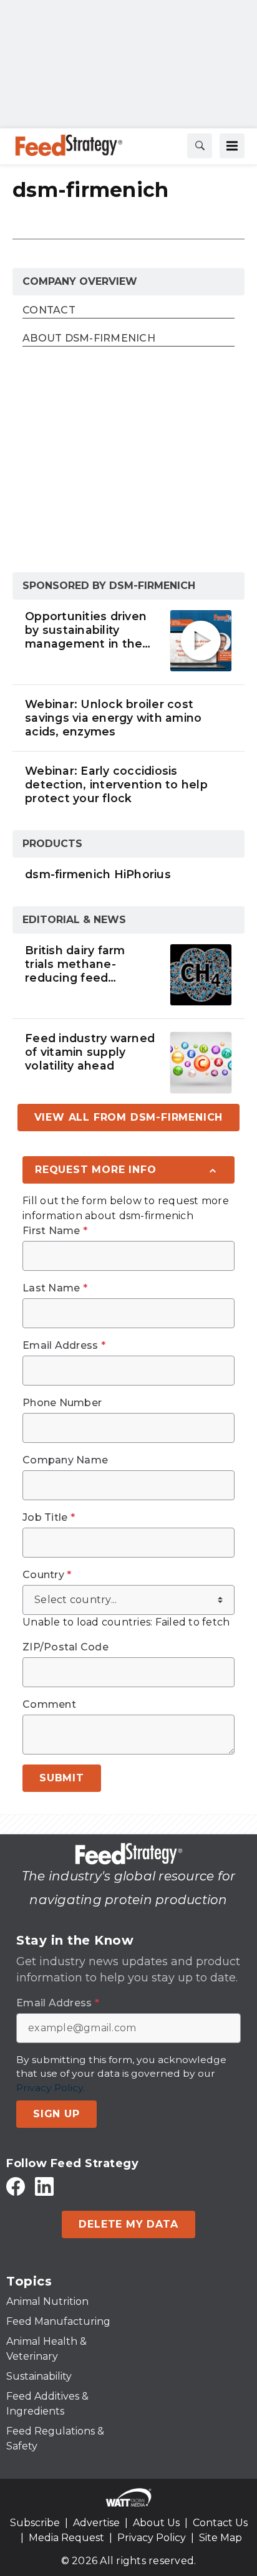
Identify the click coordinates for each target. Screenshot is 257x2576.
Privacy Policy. (51, 2088)
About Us (156, 2523)
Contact (49, 311)
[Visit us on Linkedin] (44, 2186)
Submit (62, 1778)
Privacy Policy (152, 2538)
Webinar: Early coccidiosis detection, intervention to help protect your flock (116, 784)
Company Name (65, 1460)
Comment (49, 1705)
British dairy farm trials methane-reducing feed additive (75, 964)
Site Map (221, 2538)
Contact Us (220, 2523)
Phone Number (62, 1403)
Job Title (49, 1518)
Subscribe (35, 2523)
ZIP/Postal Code (65, 1647)
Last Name (55, 1288)
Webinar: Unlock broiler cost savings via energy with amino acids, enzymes (113, 718)
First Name (55, 1231)
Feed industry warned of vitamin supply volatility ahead (90, 1052)
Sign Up (56, 2114)
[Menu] (232, 146)
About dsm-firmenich (89, 339)
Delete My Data (128, 2224)
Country (47, 1575)
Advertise (96, 2523)
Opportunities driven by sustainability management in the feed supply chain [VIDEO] (86, 630)
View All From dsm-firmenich (129, 1117)
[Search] (200, 146)
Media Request (66, 2538)
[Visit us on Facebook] (16, 2186)
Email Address (64, 1346)
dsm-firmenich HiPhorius (98, 874)
